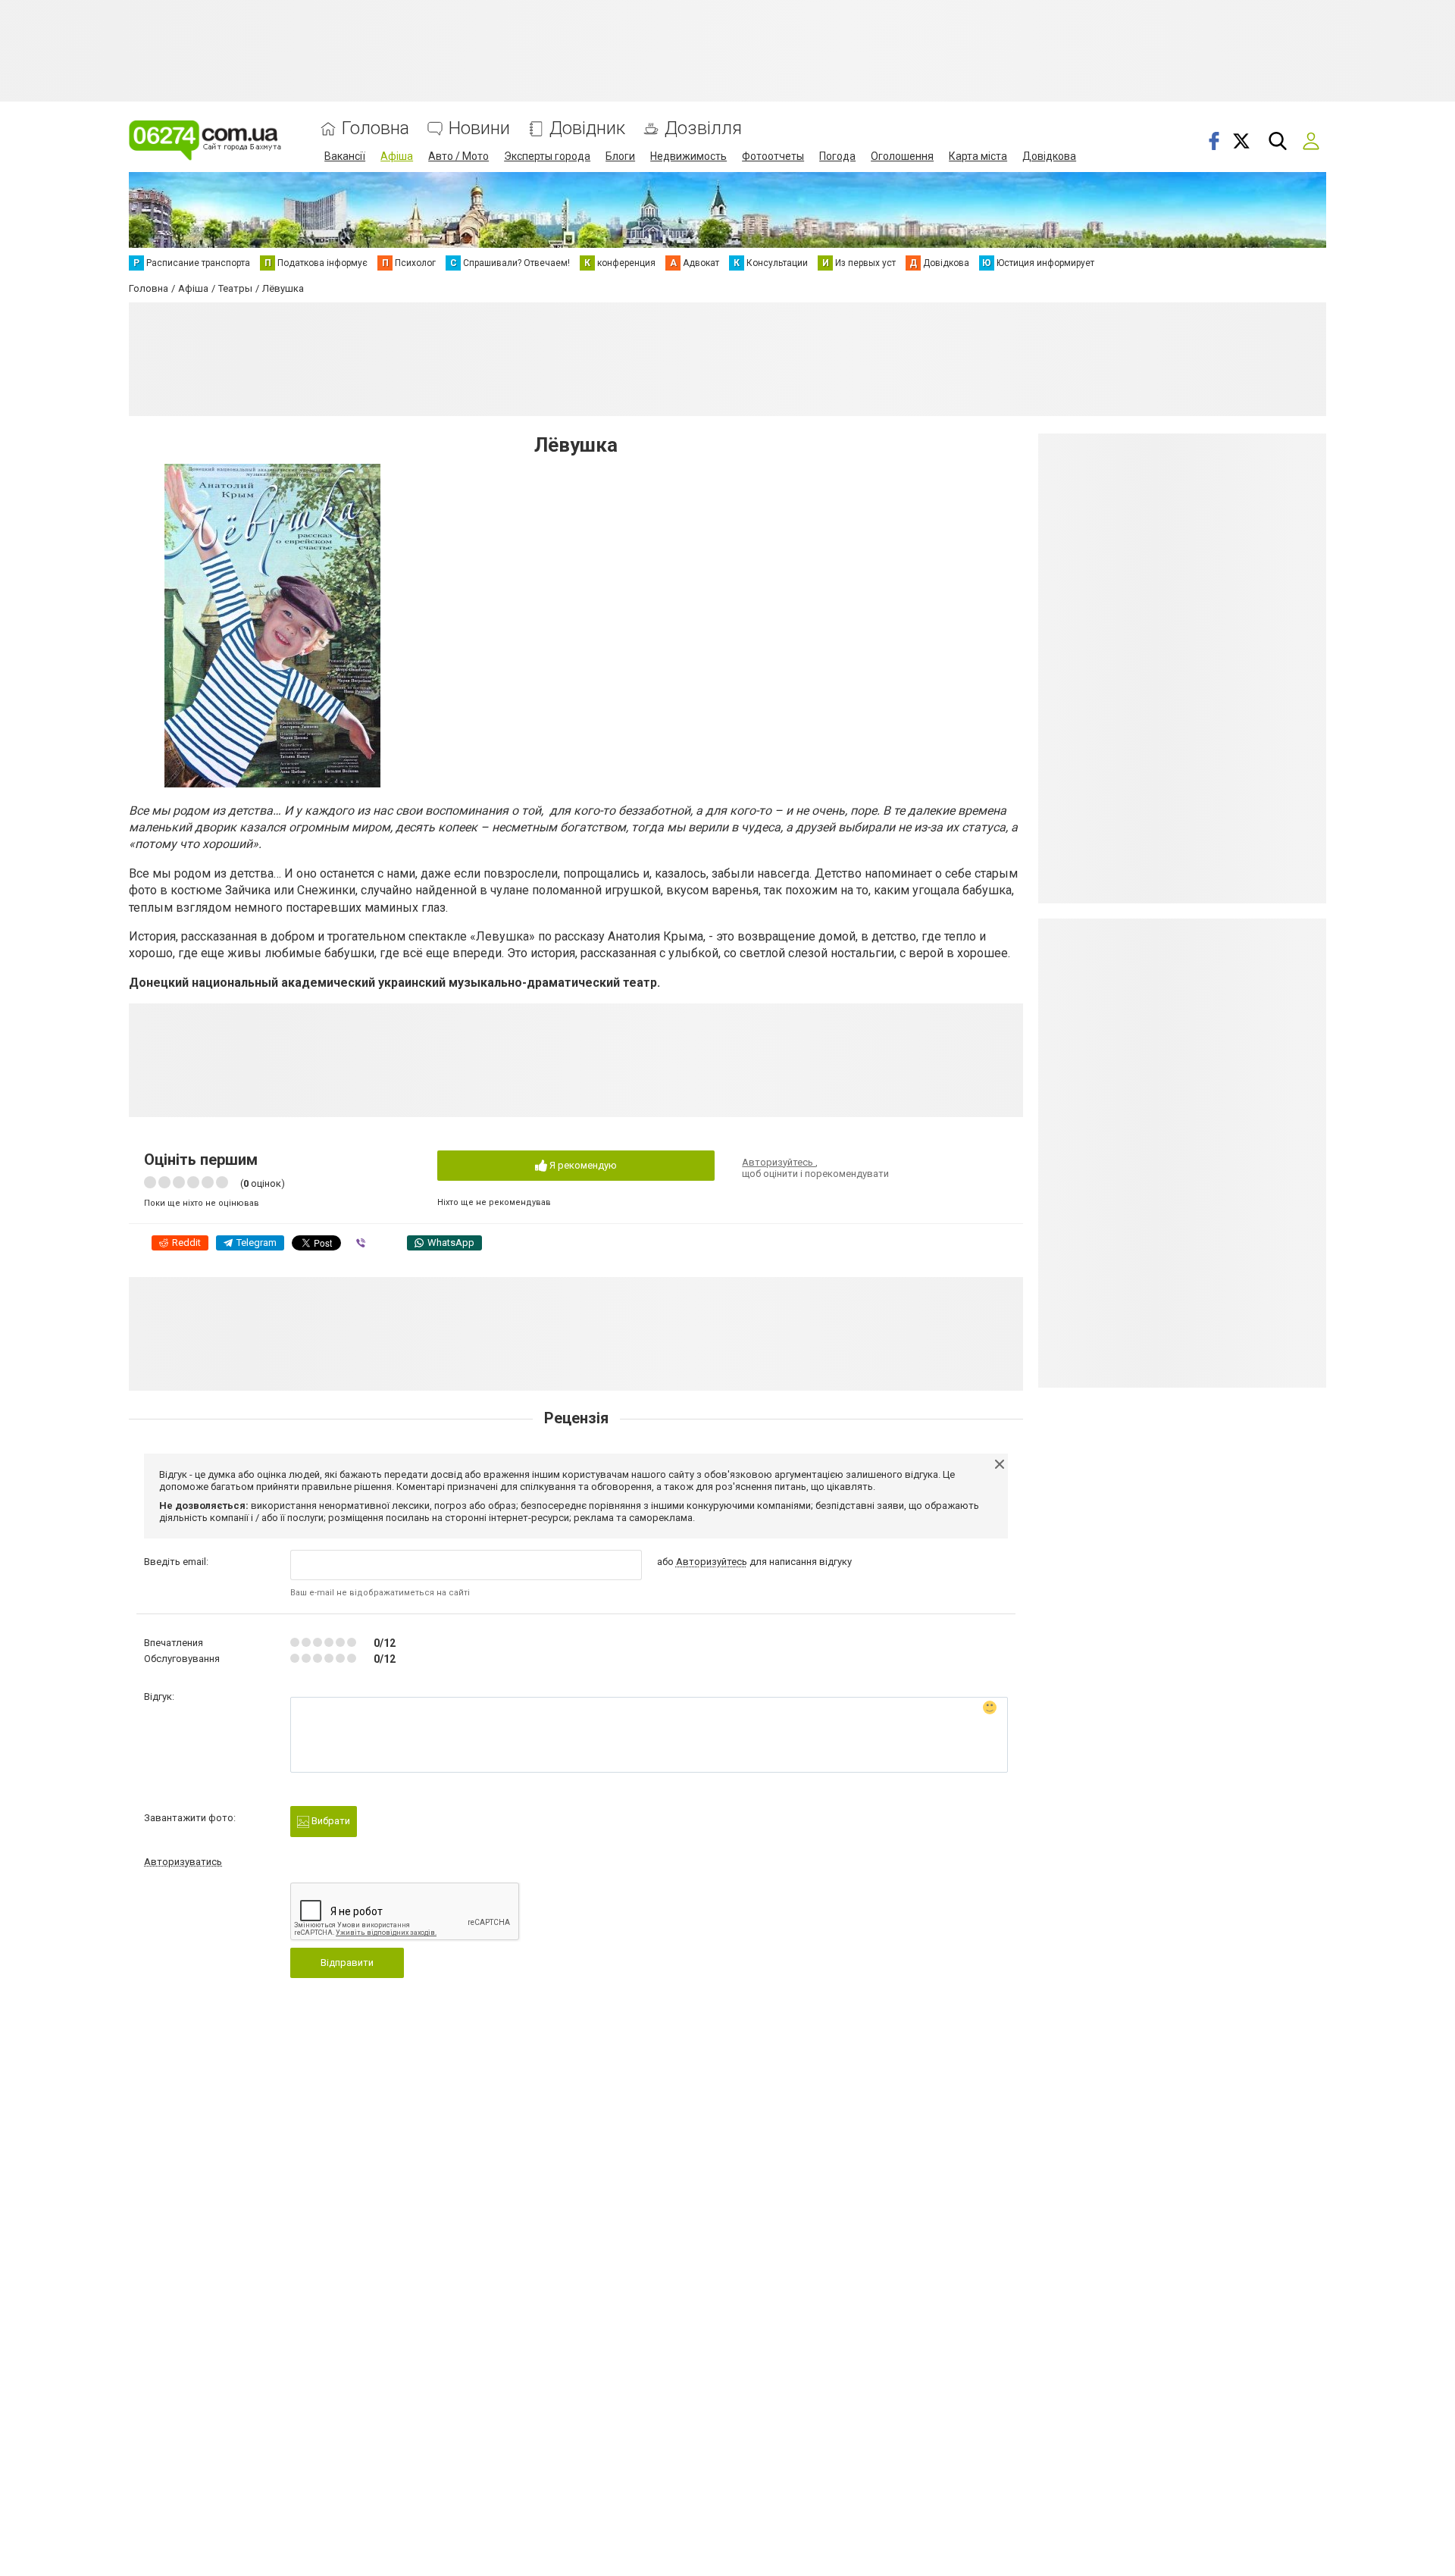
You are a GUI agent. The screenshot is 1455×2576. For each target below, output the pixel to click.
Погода (837, 156)
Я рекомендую (582, 1165)
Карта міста (978, 156)
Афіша (397, 156)
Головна (375, 128)
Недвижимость (688, 156)
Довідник (587, 128)
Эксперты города (547, 156)
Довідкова (1049, 156)
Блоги (620, 156)
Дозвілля (703, 128)
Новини (479, 128)
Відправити (347, 1963)
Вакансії (345, 156)
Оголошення (902, 156)
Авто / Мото (458, 156)
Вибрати (330, 1821)
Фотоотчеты (773, 156)
